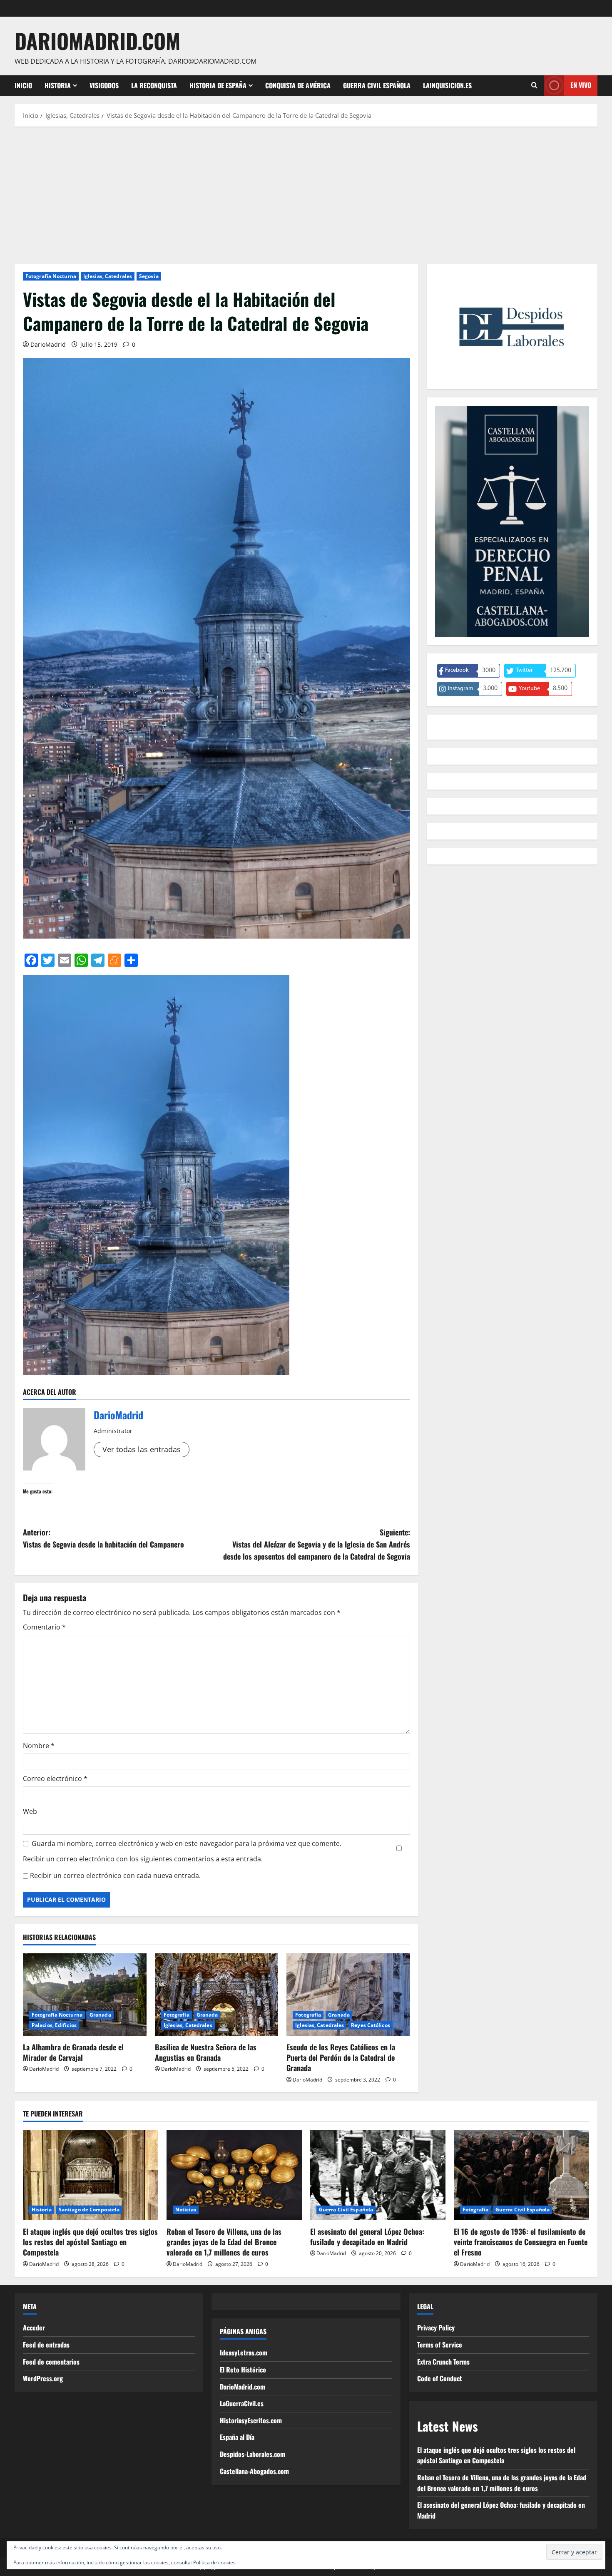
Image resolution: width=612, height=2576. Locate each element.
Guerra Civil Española (377, 85)
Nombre (39, 1746)
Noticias (186, 2210)
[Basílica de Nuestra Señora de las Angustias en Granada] (217, 1995)
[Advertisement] (306, 193)
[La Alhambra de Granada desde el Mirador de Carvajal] (85, 1995)
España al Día (237, 2437)
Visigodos (104, 85)
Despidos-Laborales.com (253, 2454)
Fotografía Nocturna (51, 276)
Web (30, 1811)
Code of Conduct (440, 2378)
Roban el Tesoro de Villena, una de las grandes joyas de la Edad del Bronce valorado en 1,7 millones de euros (224, 2242)
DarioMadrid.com (97, 40)
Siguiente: (317, 1544)
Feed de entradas (46, 2345)
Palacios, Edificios (54, 2025)
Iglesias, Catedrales (108, 276)
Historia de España (218, 85)
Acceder (34, 2328)
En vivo (581, 85)
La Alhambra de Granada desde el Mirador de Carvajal (73, 2052)
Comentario (44, 1627)
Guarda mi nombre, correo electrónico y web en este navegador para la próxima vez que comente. (187, 1843)
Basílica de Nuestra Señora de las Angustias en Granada (206, 2052)
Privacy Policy (436, 2328)
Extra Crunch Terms (443, 2362)
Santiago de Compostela (89, 2210)
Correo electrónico (55, 1779)
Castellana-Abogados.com (254, 2471)
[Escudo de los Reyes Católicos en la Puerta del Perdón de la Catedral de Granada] (348, 1995)
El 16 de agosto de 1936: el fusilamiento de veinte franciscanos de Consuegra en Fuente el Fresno (521, 2242)
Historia (58, 85)
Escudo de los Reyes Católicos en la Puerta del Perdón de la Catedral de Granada (341, 2057)
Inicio (23, 85)
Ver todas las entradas (142, 1449)
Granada (100, 2015)
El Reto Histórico (243, 2370)
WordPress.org (43, 2378)
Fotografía (177, 2015)
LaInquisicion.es (447, 85)
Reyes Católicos (371, 2025)
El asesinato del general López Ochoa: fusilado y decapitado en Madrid (367, 2237)
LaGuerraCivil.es (242, 2403)
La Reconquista (154, 85)
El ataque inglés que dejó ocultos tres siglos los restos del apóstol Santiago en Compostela (90, 2242)
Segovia (149, 276)
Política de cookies (214, 2562)
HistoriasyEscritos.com (251, 2420)
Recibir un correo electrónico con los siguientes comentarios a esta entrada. (143, 1859)
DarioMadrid (48, 344)
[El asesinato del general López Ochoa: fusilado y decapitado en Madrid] (378, 2175)
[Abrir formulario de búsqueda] (534, 85)
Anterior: (103, 1538)
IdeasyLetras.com (244, 2352)
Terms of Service (440, 2345)
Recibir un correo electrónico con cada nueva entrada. (115, 1875)
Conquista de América (298, 85)
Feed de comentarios (51, 2362)
